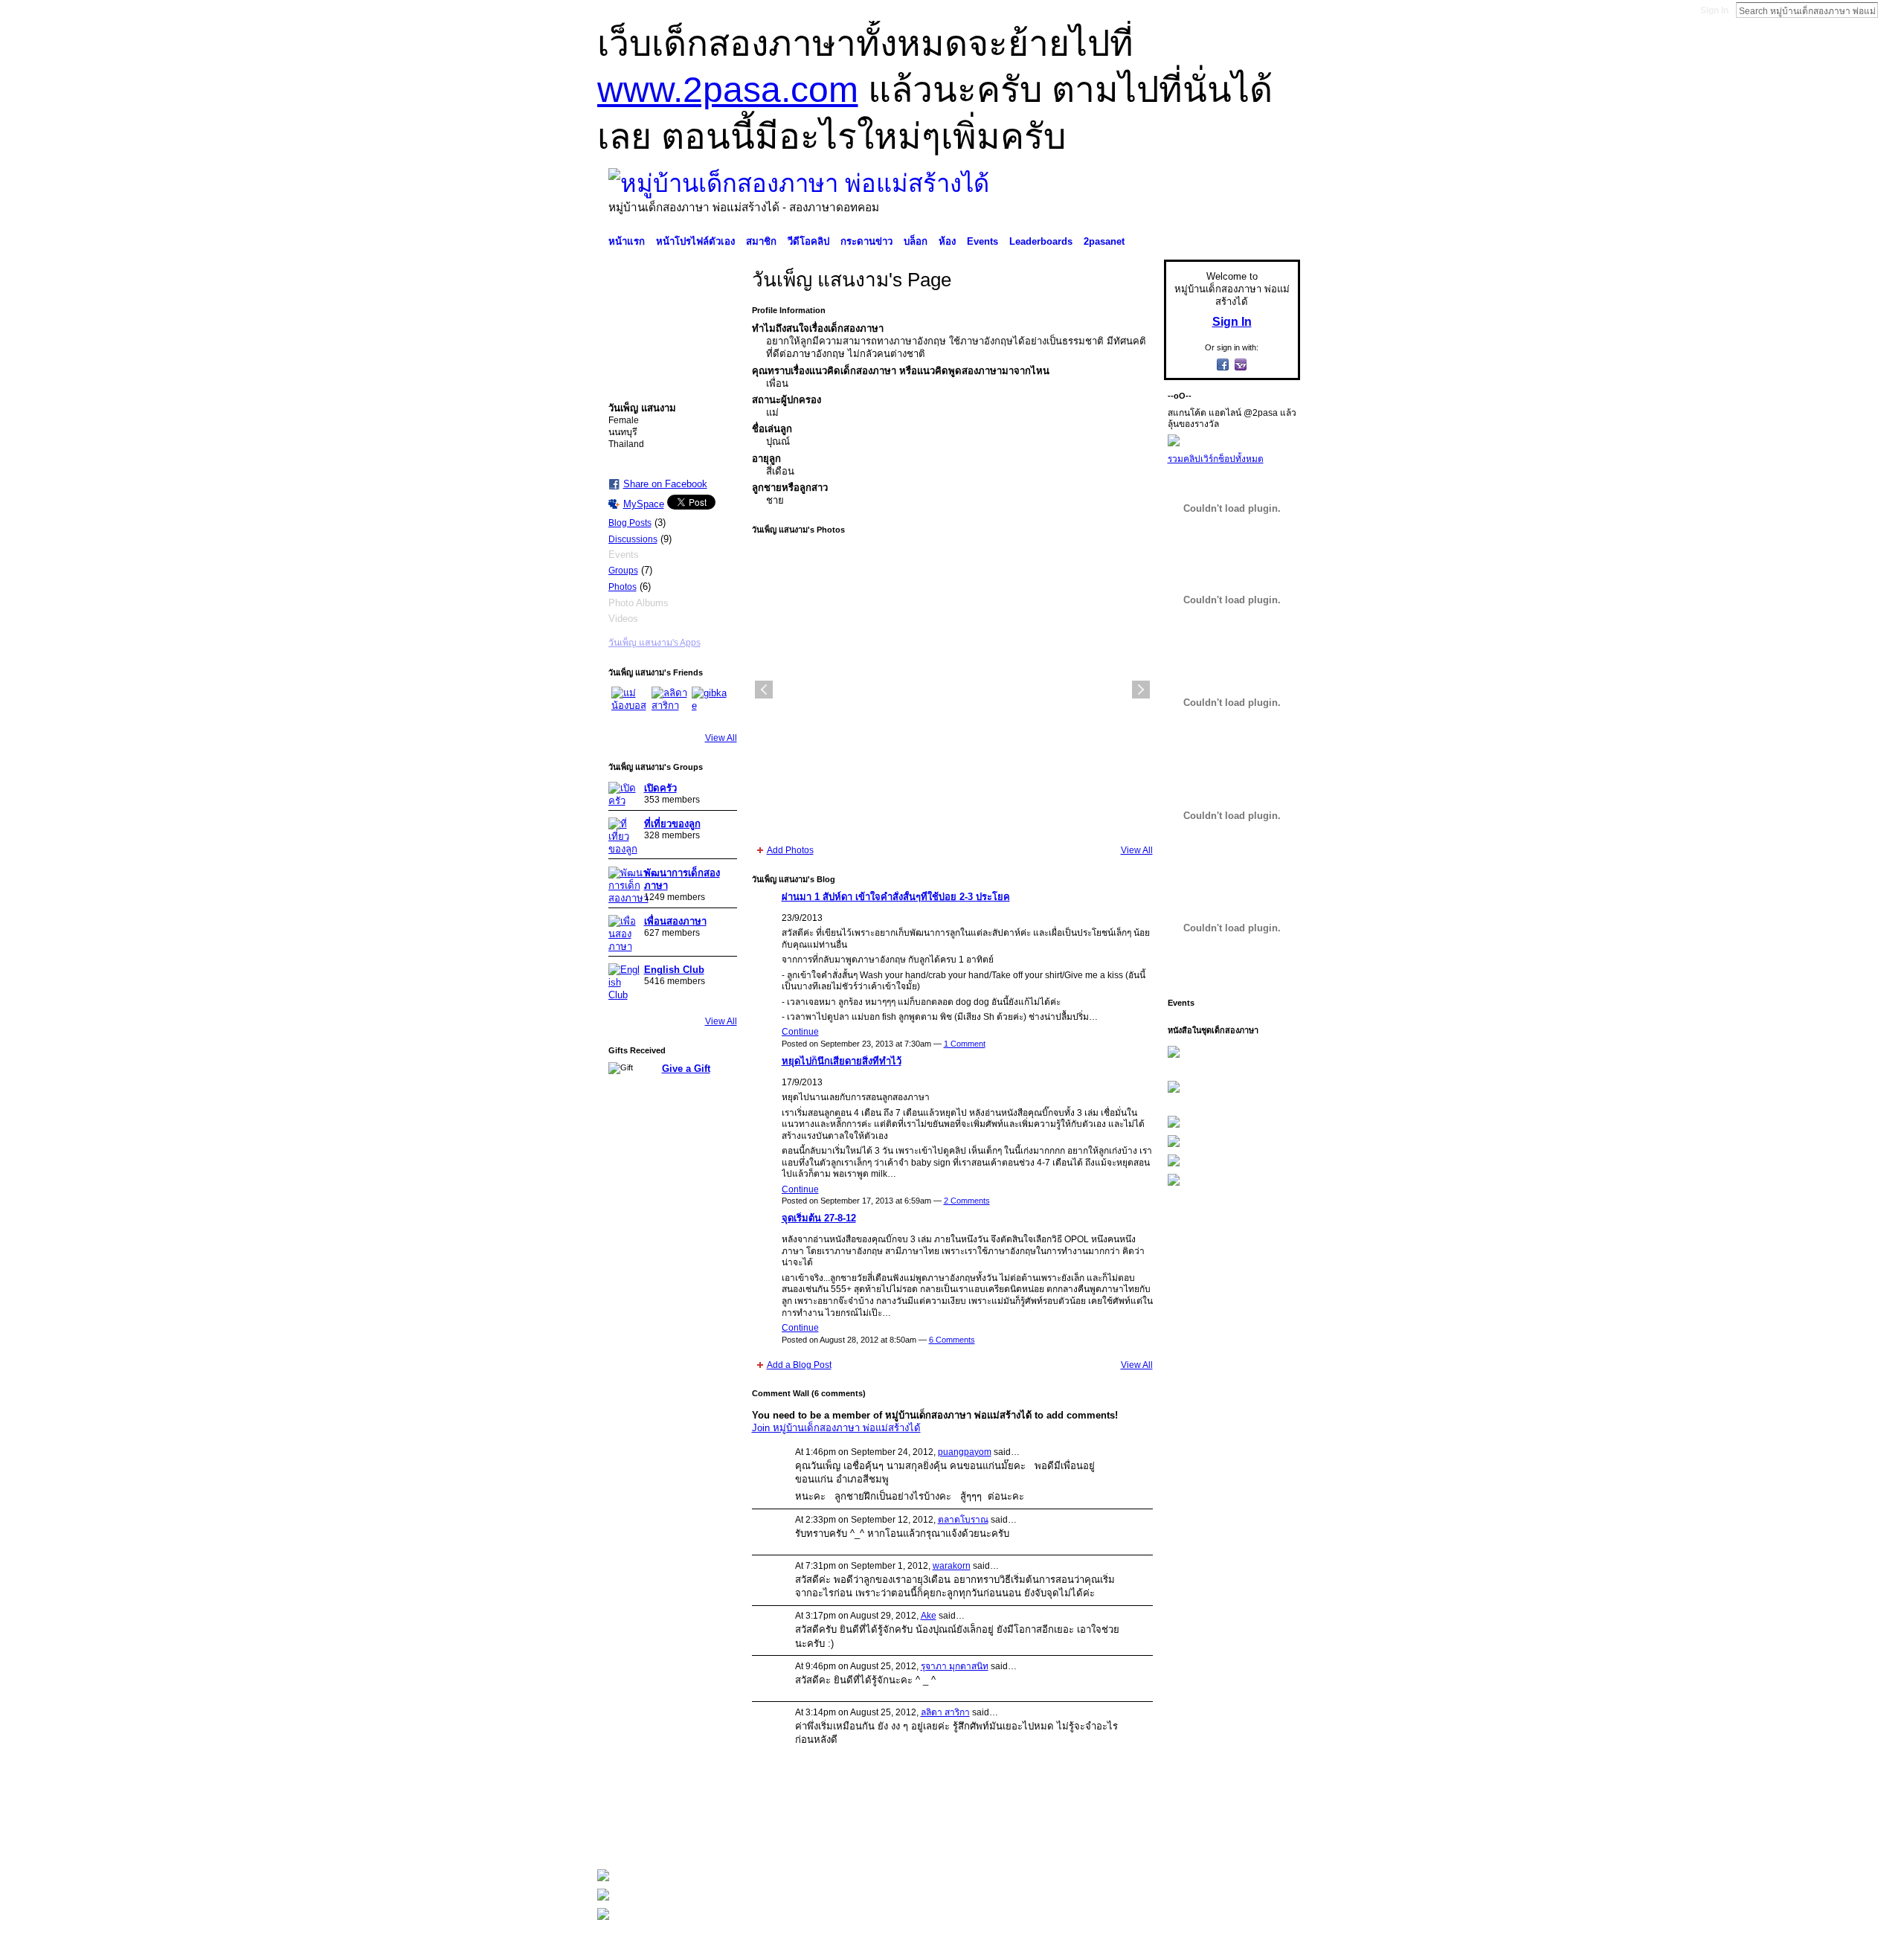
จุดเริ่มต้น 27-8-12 (819, 1218)
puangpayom (965, 1452)
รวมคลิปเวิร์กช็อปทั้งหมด (1216, 459)
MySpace (644, 504)
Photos (623, 587)
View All (721, 738)
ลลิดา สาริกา (945, 1712)
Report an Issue (1190, 1837)
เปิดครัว (660, 788)
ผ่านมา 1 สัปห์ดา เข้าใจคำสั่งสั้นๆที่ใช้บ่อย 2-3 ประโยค (896, 897)
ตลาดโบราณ (963, 1520)
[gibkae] (710, 704)
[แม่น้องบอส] (629, 704)
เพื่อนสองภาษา (675, 921)
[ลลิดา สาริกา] (669, 704)
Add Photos (790, 850)
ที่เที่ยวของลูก (672, 824)
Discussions (633, 539)
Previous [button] (764, 690)
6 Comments (952, 1340)
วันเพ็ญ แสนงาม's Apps (654, 643)
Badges (1131, 1837)
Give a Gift (686, 1069)
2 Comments (967, 1201)
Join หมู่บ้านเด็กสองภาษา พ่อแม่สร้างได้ (836, 1428)
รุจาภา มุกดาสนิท (955, 1666)
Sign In (1714, 10)
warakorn (952, 1566)
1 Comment (965, 1044)
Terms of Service (1267, 1837)
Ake (929, 1616)
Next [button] (1141, 690)
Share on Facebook (665, 484)
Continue (800, 1032)
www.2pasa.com (728, 90)
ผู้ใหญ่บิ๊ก (706, 1837)
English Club (674, 970)
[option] (952, 690)
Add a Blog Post (799, 1365)
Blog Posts (630, 523)
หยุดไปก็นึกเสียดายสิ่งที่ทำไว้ (842, 1061)
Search (1890, 10)
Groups (623, 571)
